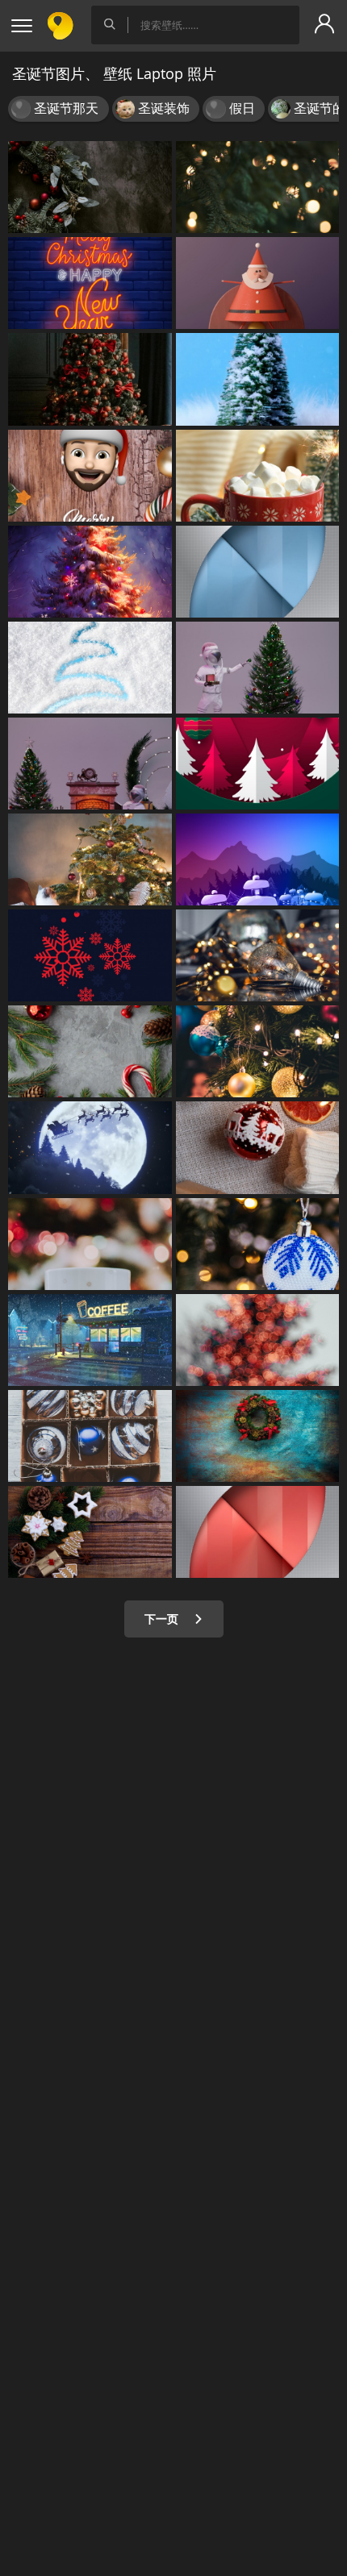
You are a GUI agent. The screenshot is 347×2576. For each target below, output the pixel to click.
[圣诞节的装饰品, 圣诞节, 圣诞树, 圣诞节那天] (90, 476)
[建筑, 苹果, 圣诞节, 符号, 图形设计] (258, 572)
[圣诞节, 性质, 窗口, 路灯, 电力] (90, 1340)
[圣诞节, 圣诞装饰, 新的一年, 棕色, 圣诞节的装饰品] (90, 1532)
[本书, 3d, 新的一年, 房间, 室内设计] (90, 764)
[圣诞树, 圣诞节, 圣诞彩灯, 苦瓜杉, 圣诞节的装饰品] (90, 572)
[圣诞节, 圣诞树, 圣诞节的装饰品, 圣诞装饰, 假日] (90, 379)
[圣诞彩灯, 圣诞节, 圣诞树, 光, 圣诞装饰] (258, 1051)
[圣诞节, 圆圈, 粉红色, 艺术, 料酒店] (258, 1532)
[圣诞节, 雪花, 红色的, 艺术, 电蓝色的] (90, 955)
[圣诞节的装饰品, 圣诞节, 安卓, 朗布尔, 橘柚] (258, 1147)
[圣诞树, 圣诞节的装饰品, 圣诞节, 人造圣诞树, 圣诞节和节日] (90, 187)
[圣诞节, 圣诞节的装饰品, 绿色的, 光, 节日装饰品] (90, 1051)
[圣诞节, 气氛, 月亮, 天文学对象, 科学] (90, 1147)
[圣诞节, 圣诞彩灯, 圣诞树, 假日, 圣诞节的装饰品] (258, 187)
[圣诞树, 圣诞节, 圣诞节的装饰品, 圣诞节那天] (258, 379)
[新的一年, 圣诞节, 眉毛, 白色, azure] (90, 668)
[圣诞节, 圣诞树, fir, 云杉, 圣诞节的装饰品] (258, 1244)
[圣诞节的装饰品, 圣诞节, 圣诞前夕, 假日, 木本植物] (258, 764)
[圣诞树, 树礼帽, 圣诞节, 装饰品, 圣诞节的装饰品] (90, 859)
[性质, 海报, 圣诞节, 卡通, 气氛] (258, 859)
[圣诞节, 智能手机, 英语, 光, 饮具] (90, 1244)
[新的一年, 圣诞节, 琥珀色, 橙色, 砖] (90, 283)
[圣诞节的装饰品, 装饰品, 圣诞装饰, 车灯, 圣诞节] (258, 955)
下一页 (163, 1619)
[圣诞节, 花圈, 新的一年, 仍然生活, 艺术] (258, 1436)
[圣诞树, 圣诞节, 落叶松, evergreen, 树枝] (258, 1340)
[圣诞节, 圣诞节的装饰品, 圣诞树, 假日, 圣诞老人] (258, 283)
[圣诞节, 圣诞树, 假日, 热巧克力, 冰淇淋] (258, 476)
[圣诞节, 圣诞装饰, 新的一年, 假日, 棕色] (90, 1436)
